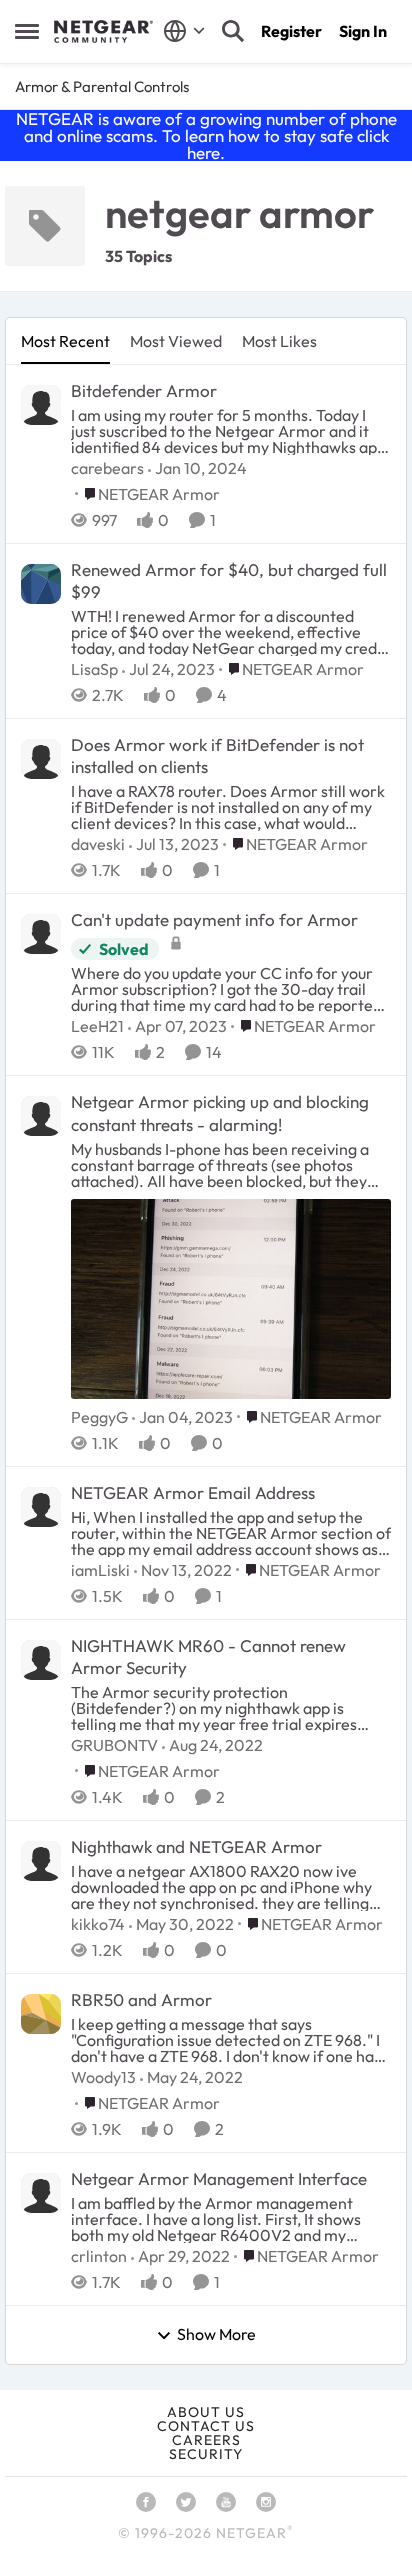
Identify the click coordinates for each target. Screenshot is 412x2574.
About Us (206, 2412)
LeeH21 (97, 1026)
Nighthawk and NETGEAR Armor (196, 1846)
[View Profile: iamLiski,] (41, 1507)
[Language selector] (184, 31)
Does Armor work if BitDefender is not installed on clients (217, 755)
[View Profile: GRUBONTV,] (41, 1660)
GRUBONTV (114, 1745)
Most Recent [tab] (65, 341)
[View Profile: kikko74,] (41, 1861)
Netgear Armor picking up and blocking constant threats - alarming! (220, 1112)
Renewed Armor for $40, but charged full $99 (229, 580)
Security (206, 2454)
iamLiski (100, 1570)
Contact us (206, 2426)
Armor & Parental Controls (102, 86)
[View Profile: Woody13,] (41, 2014)
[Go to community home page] (103, 32)
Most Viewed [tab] (176, 341)
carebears (107, 468)
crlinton (99, 2256)
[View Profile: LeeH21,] (41, 934)
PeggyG (99, 1417)
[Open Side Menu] (27, 31)
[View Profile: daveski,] (41, 759)
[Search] (233, 31)
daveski (98, 844)
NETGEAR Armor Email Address (193, 1492)
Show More (216, 2335)
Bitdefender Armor (144, 390)
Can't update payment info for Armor (214, 919)
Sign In (363, 31)
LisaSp (94, 669)
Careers (206, 2440)
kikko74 (98, 1924)
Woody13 (103, 2077)
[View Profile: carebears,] (41, 405)
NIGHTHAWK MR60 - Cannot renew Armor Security (208, 1656)
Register (291, 31)
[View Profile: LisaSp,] (41, 584)
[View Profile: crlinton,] (41, 2193)
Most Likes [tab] (279, 341)
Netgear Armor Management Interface (219, 2178)
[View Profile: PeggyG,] (41, 1116)
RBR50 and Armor (141, 1999)
